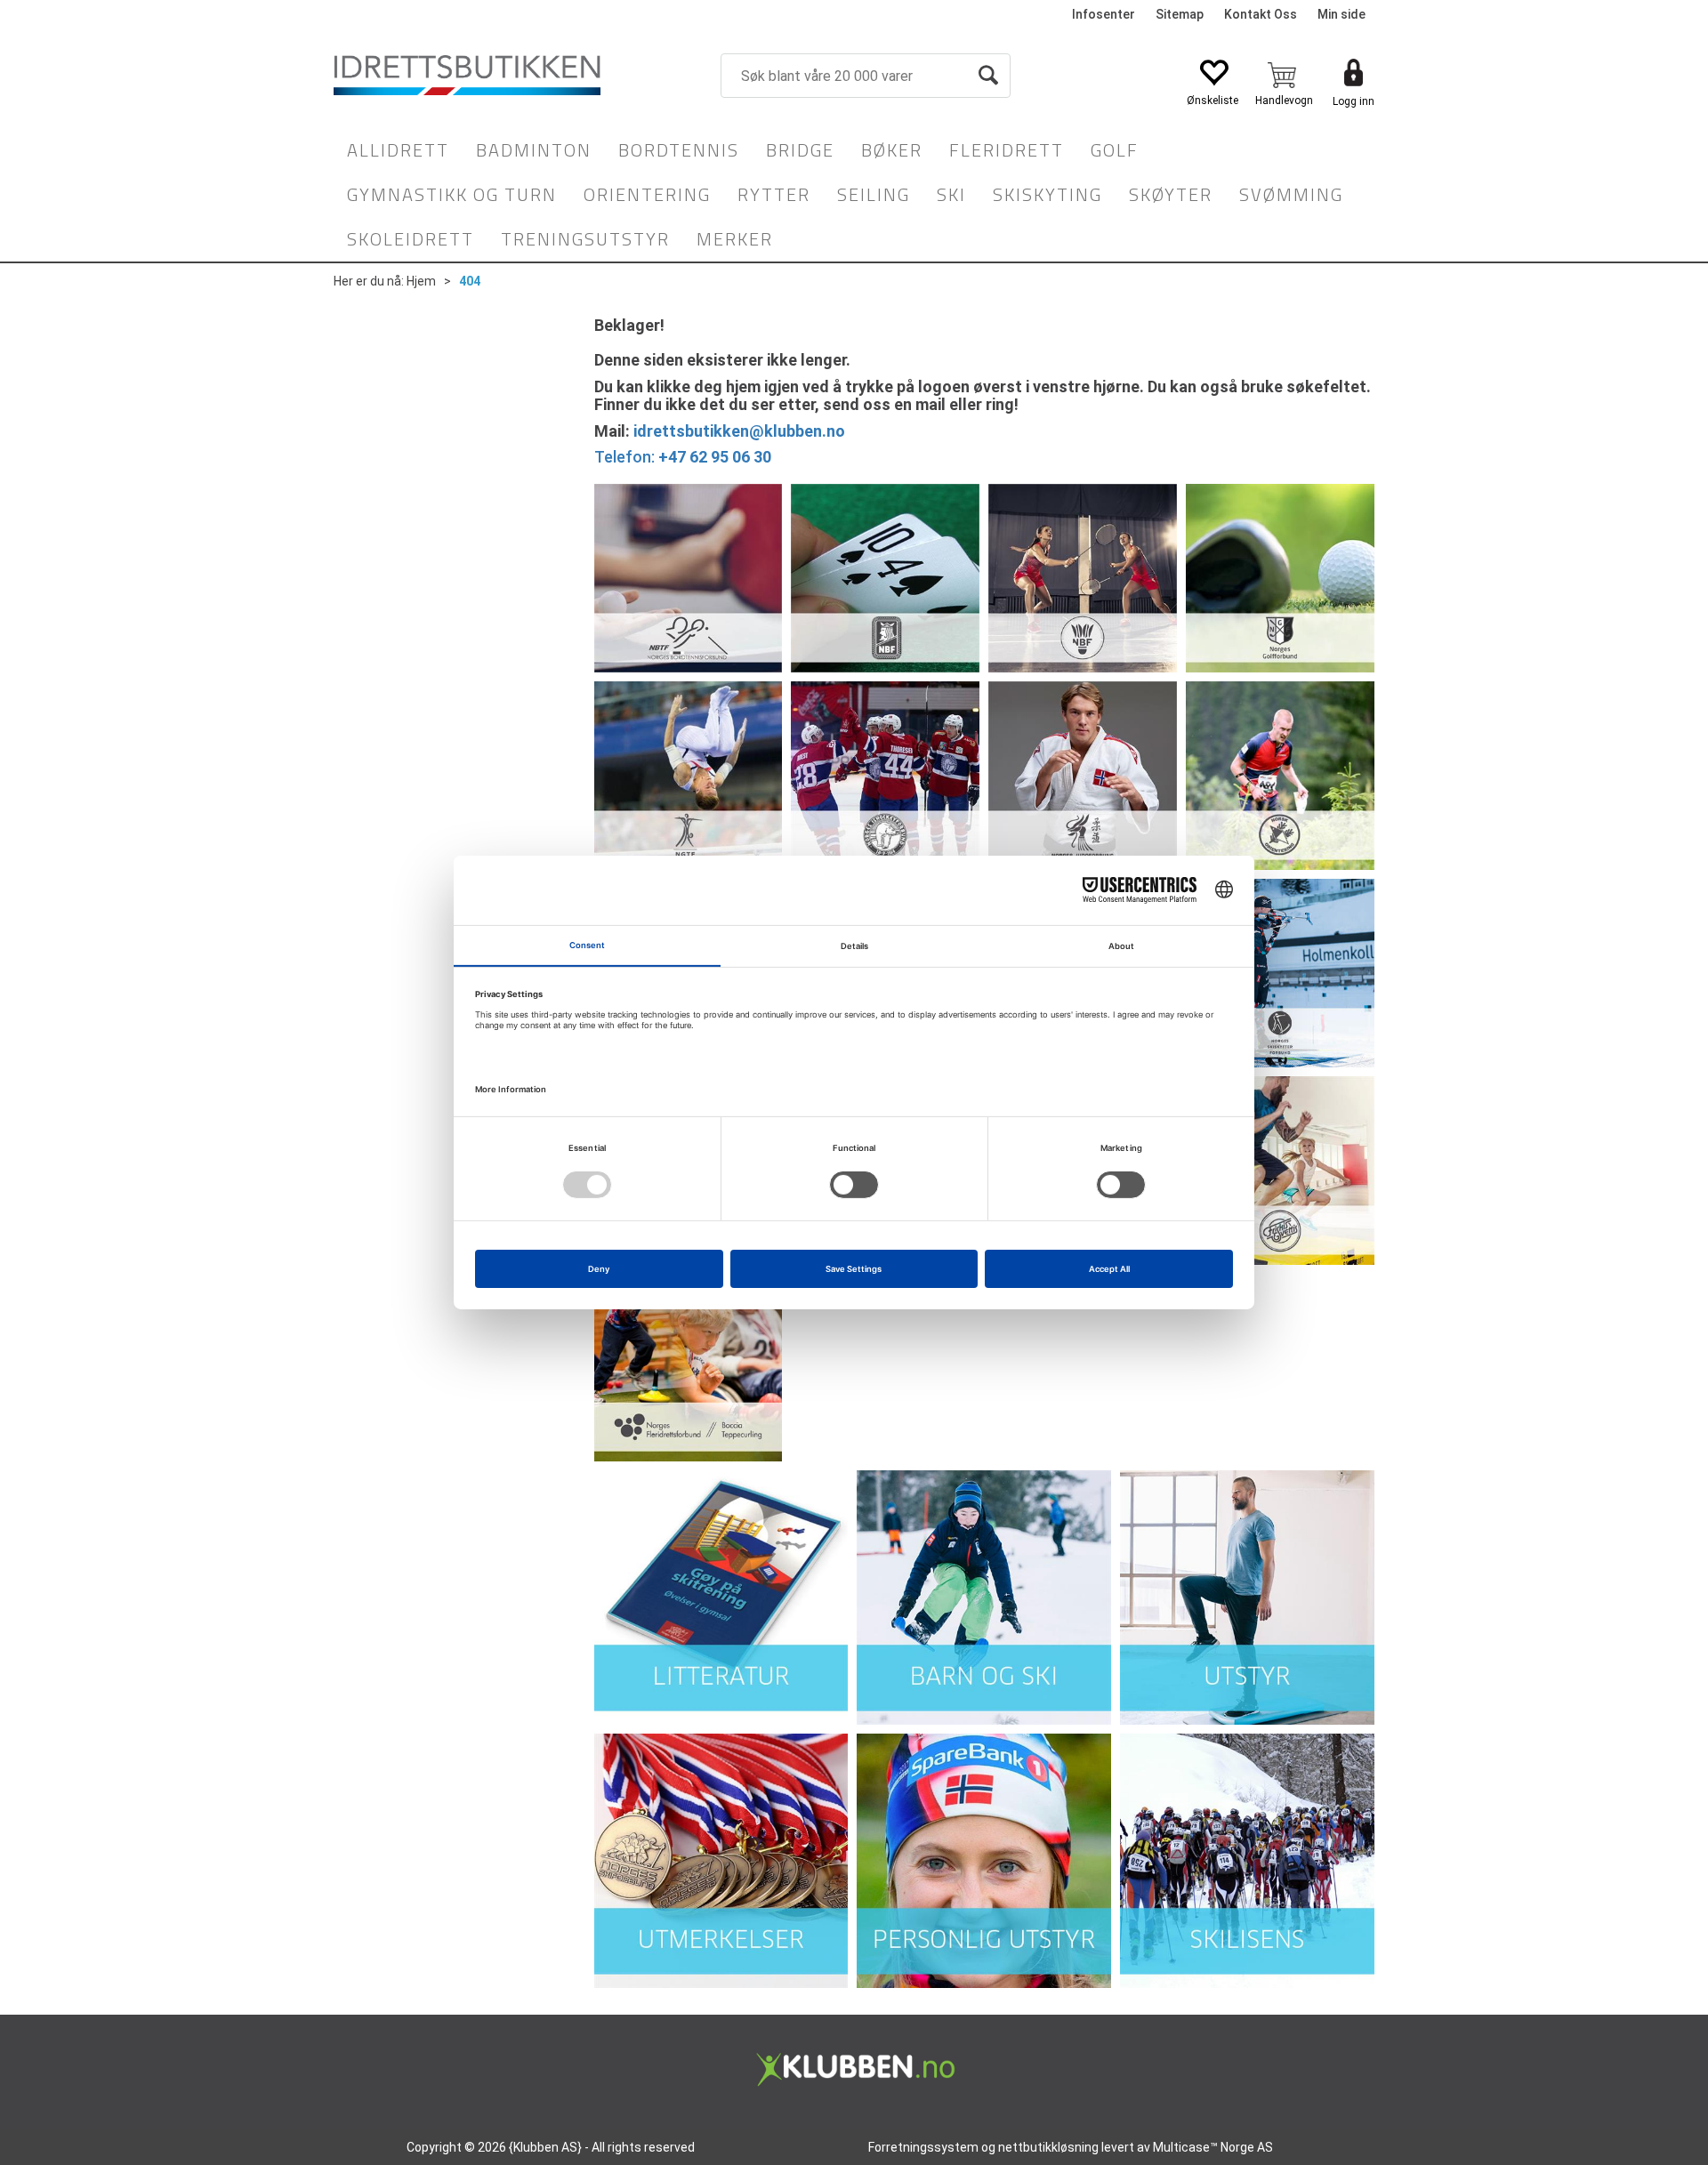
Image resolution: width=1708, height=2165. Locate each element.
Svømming (1291, 194)
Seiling (874, 194)
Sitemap (1180, 14)
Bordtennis (679, 150)
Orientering (647, 194)
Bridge (800, 150)
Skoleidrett (411, 239)
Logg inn (1354, 101)
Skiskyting (1047, 194)
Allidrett (398, 150)
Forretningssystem (923, 2147)
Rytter (774, 194)
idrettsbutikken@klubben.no (739, 431)
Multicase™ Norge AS (1213, 2147)
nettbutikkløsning (1048, 2147)
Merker (735, 239)
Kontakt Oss (1261, 14)
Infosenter (1104, 14)
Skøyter (1171, 194)
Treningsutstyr (585, 239)
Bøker (892, 150)
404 (470, 281)
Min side (1341, 14)
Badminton (534, 150)
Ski (951, 194)
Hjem (421, 281)
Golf (1115, 150)
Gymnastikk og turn (452, 194)
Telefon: (683, 457)
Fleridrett (1007, 150)
